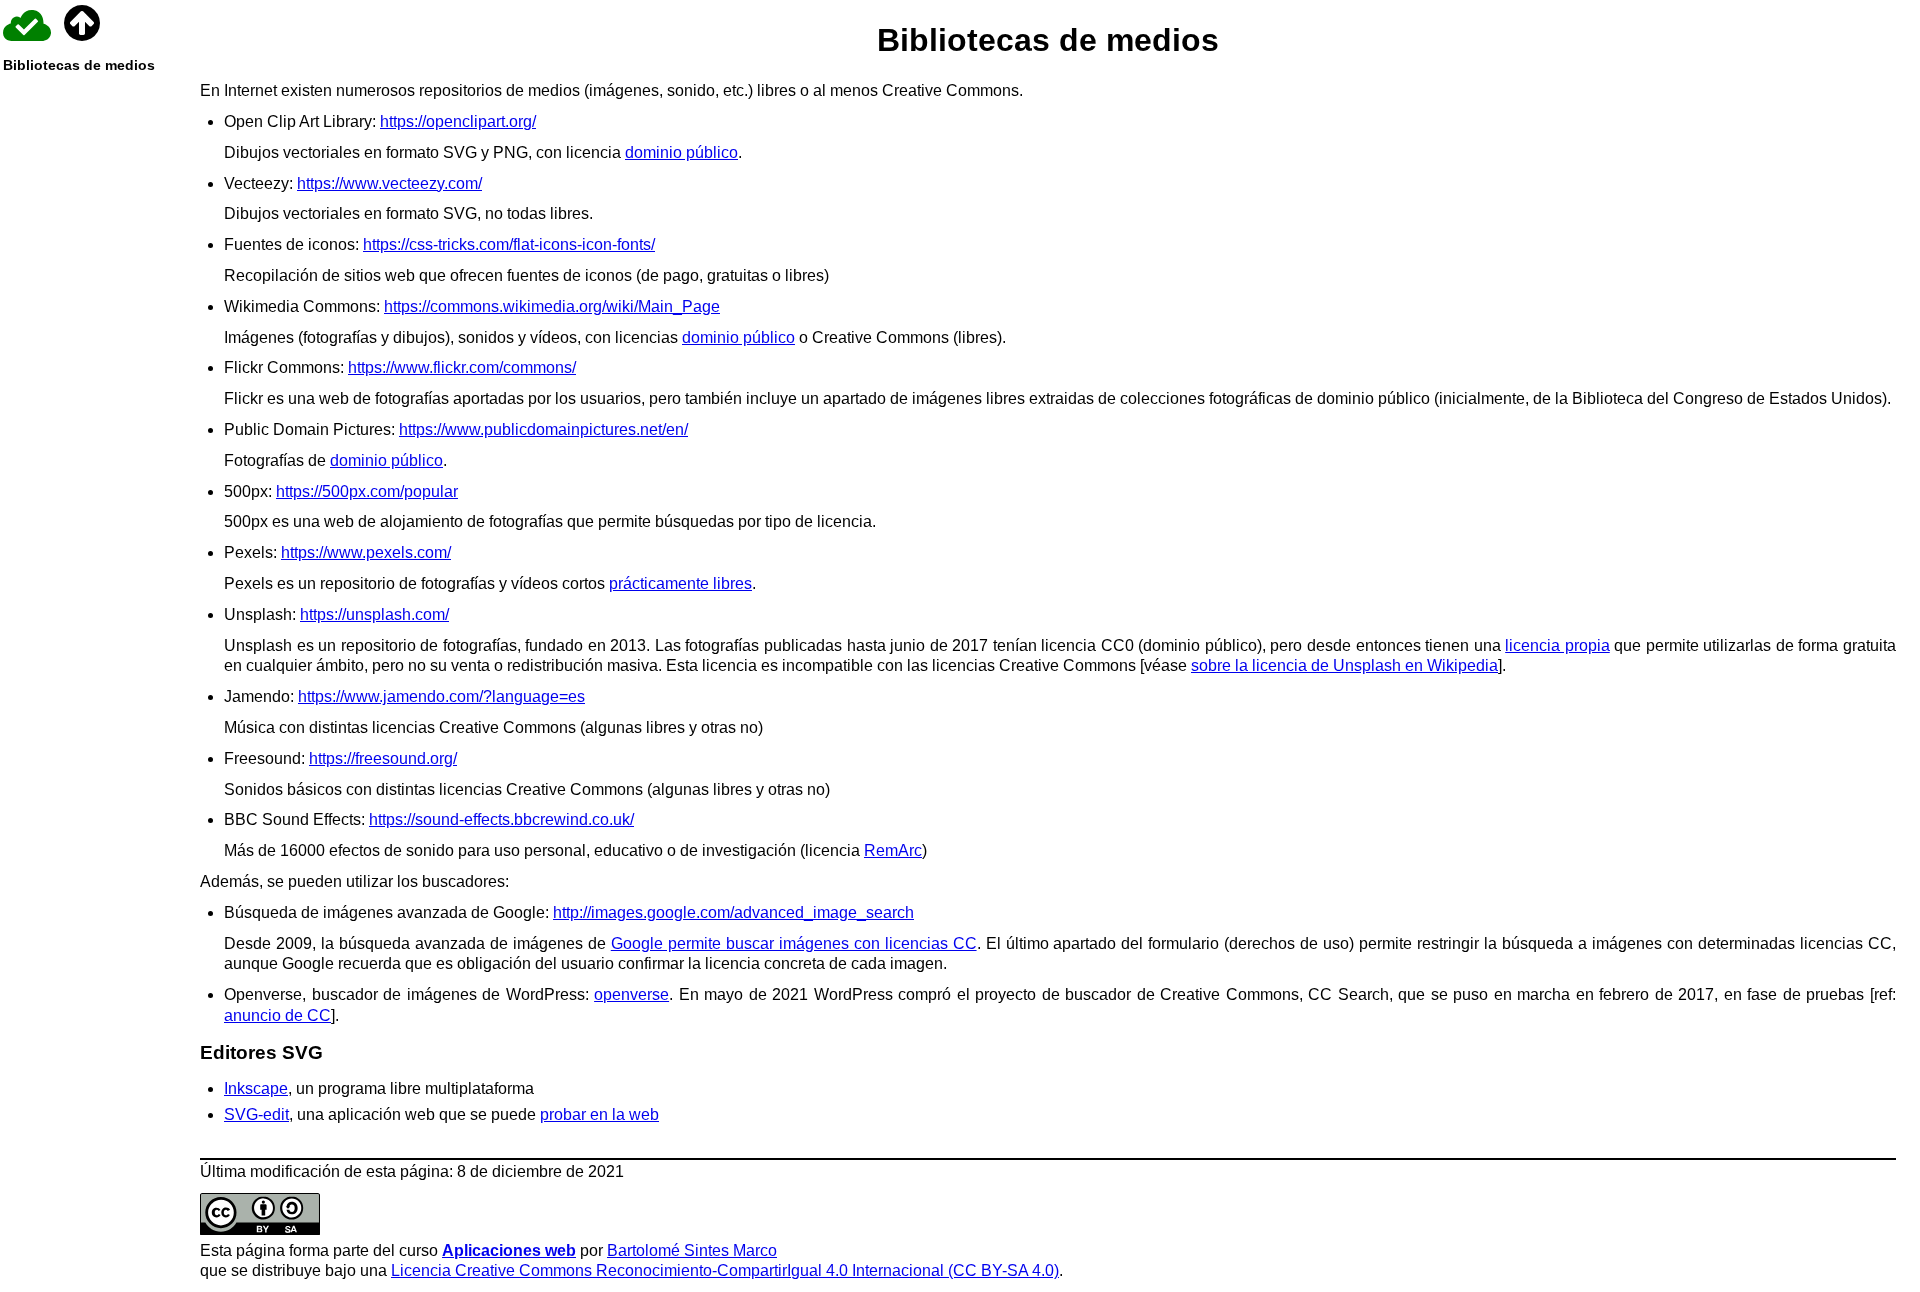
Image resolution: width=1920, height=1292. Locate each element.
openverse (631, 994)
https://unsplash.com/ (374, 614)
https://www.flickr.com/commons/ (462, 367)
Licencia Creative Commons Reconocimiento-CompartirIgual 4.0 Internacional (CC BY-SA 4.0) (725, 1270)
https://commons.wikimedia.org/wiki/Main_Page (552, 306)
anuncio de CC (277, 1015)
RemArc (893, 850)
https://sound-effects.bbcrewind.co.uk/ (501, 819)
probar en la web (599, 1114)
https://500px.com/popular (367, 491)
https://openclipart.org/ (458, 121)
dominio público (681, 152)
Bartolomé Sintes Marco (692, 1250)
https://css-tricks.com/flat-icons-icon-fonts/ (509, 244)
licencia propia (1557, 645)
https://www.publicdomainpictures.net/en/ (543, 429)
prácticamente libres (680, 583)
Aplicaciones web (509, 1250)
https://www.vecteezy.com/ (389, 183)
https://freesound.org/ (383, 758)
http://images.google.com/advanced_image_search (733, 912)
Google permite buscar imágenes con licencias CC (794, 943)
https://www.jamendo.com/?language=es (441, 696)
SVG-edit (256, 1114)
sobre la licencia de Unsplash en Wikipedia (1344, 665)
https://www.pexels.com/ (366, 552)
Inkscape (256, 1088)
